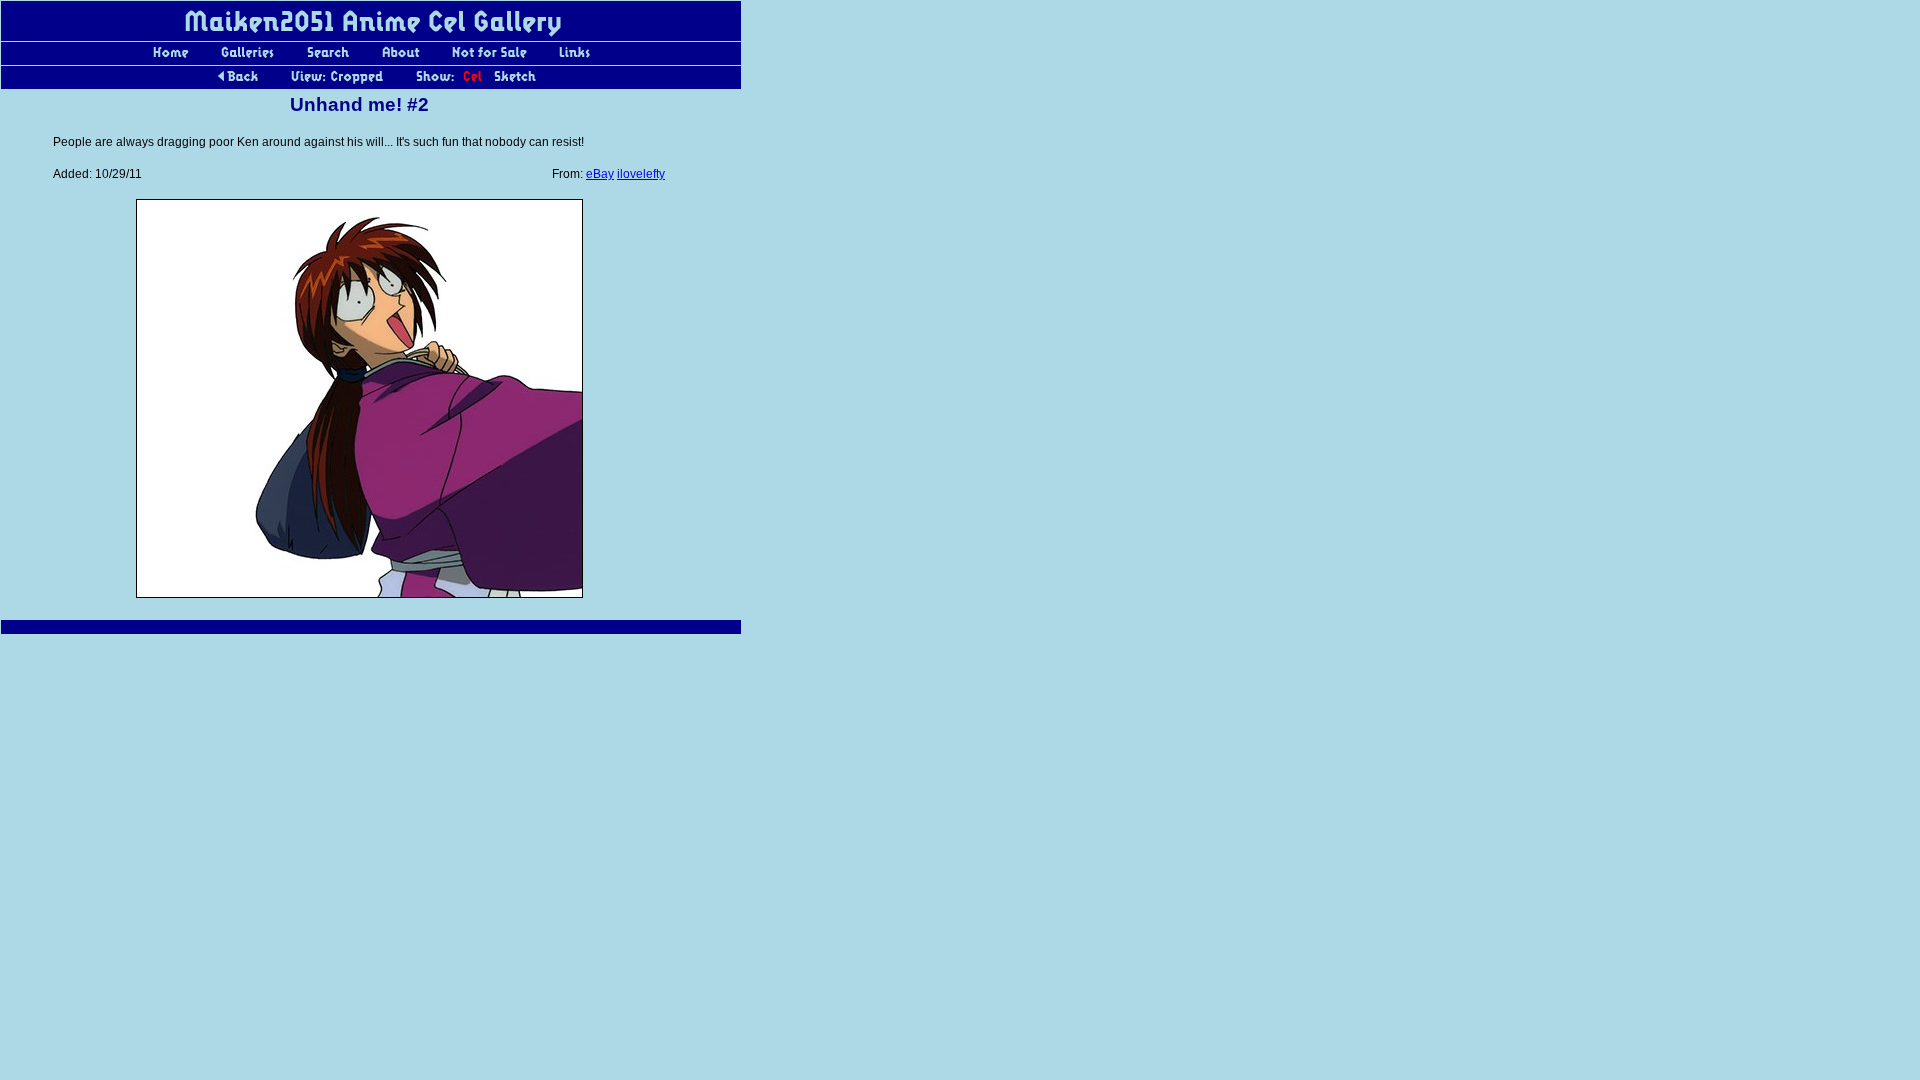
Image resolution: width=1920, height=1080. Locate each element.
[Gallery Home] (170, 58)
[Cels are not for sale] (489, 58)
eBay (600, 174)
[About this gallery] (400, 58)
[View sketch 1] (515, 82)
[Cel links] (574, 58)
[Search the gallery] (328, 58)
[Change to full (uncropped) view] (337, 82)
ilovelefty (641, 174)
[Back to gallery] (238, 82)
